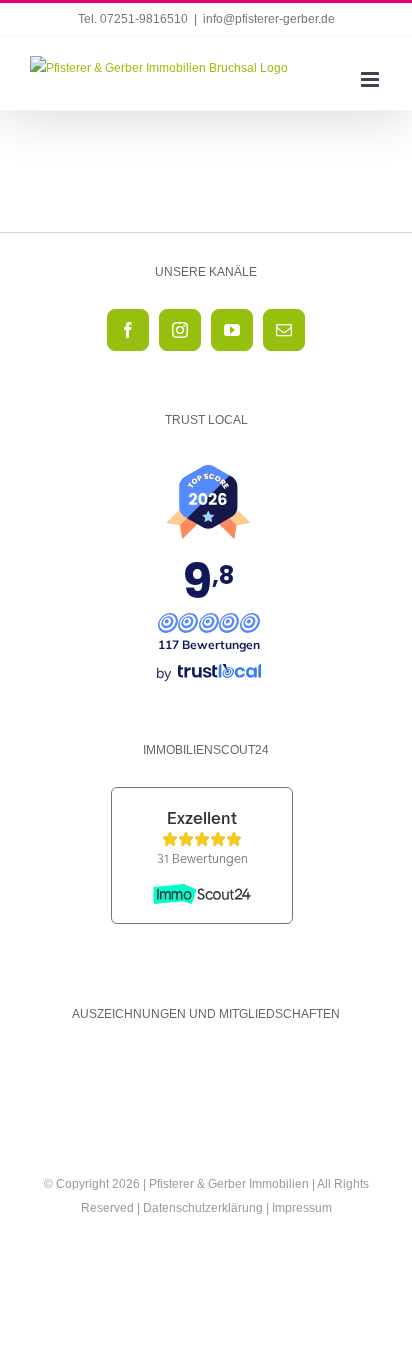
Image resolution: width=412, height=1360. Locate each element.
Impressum (302, 1208)
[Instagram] (180, 330)
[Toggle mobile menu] (371, 79)
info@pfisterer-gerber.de (269, 19)
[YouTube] (232, 330)
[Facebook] (128, 330)
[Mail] (284, 330)
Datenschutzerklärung (203, 1208)
